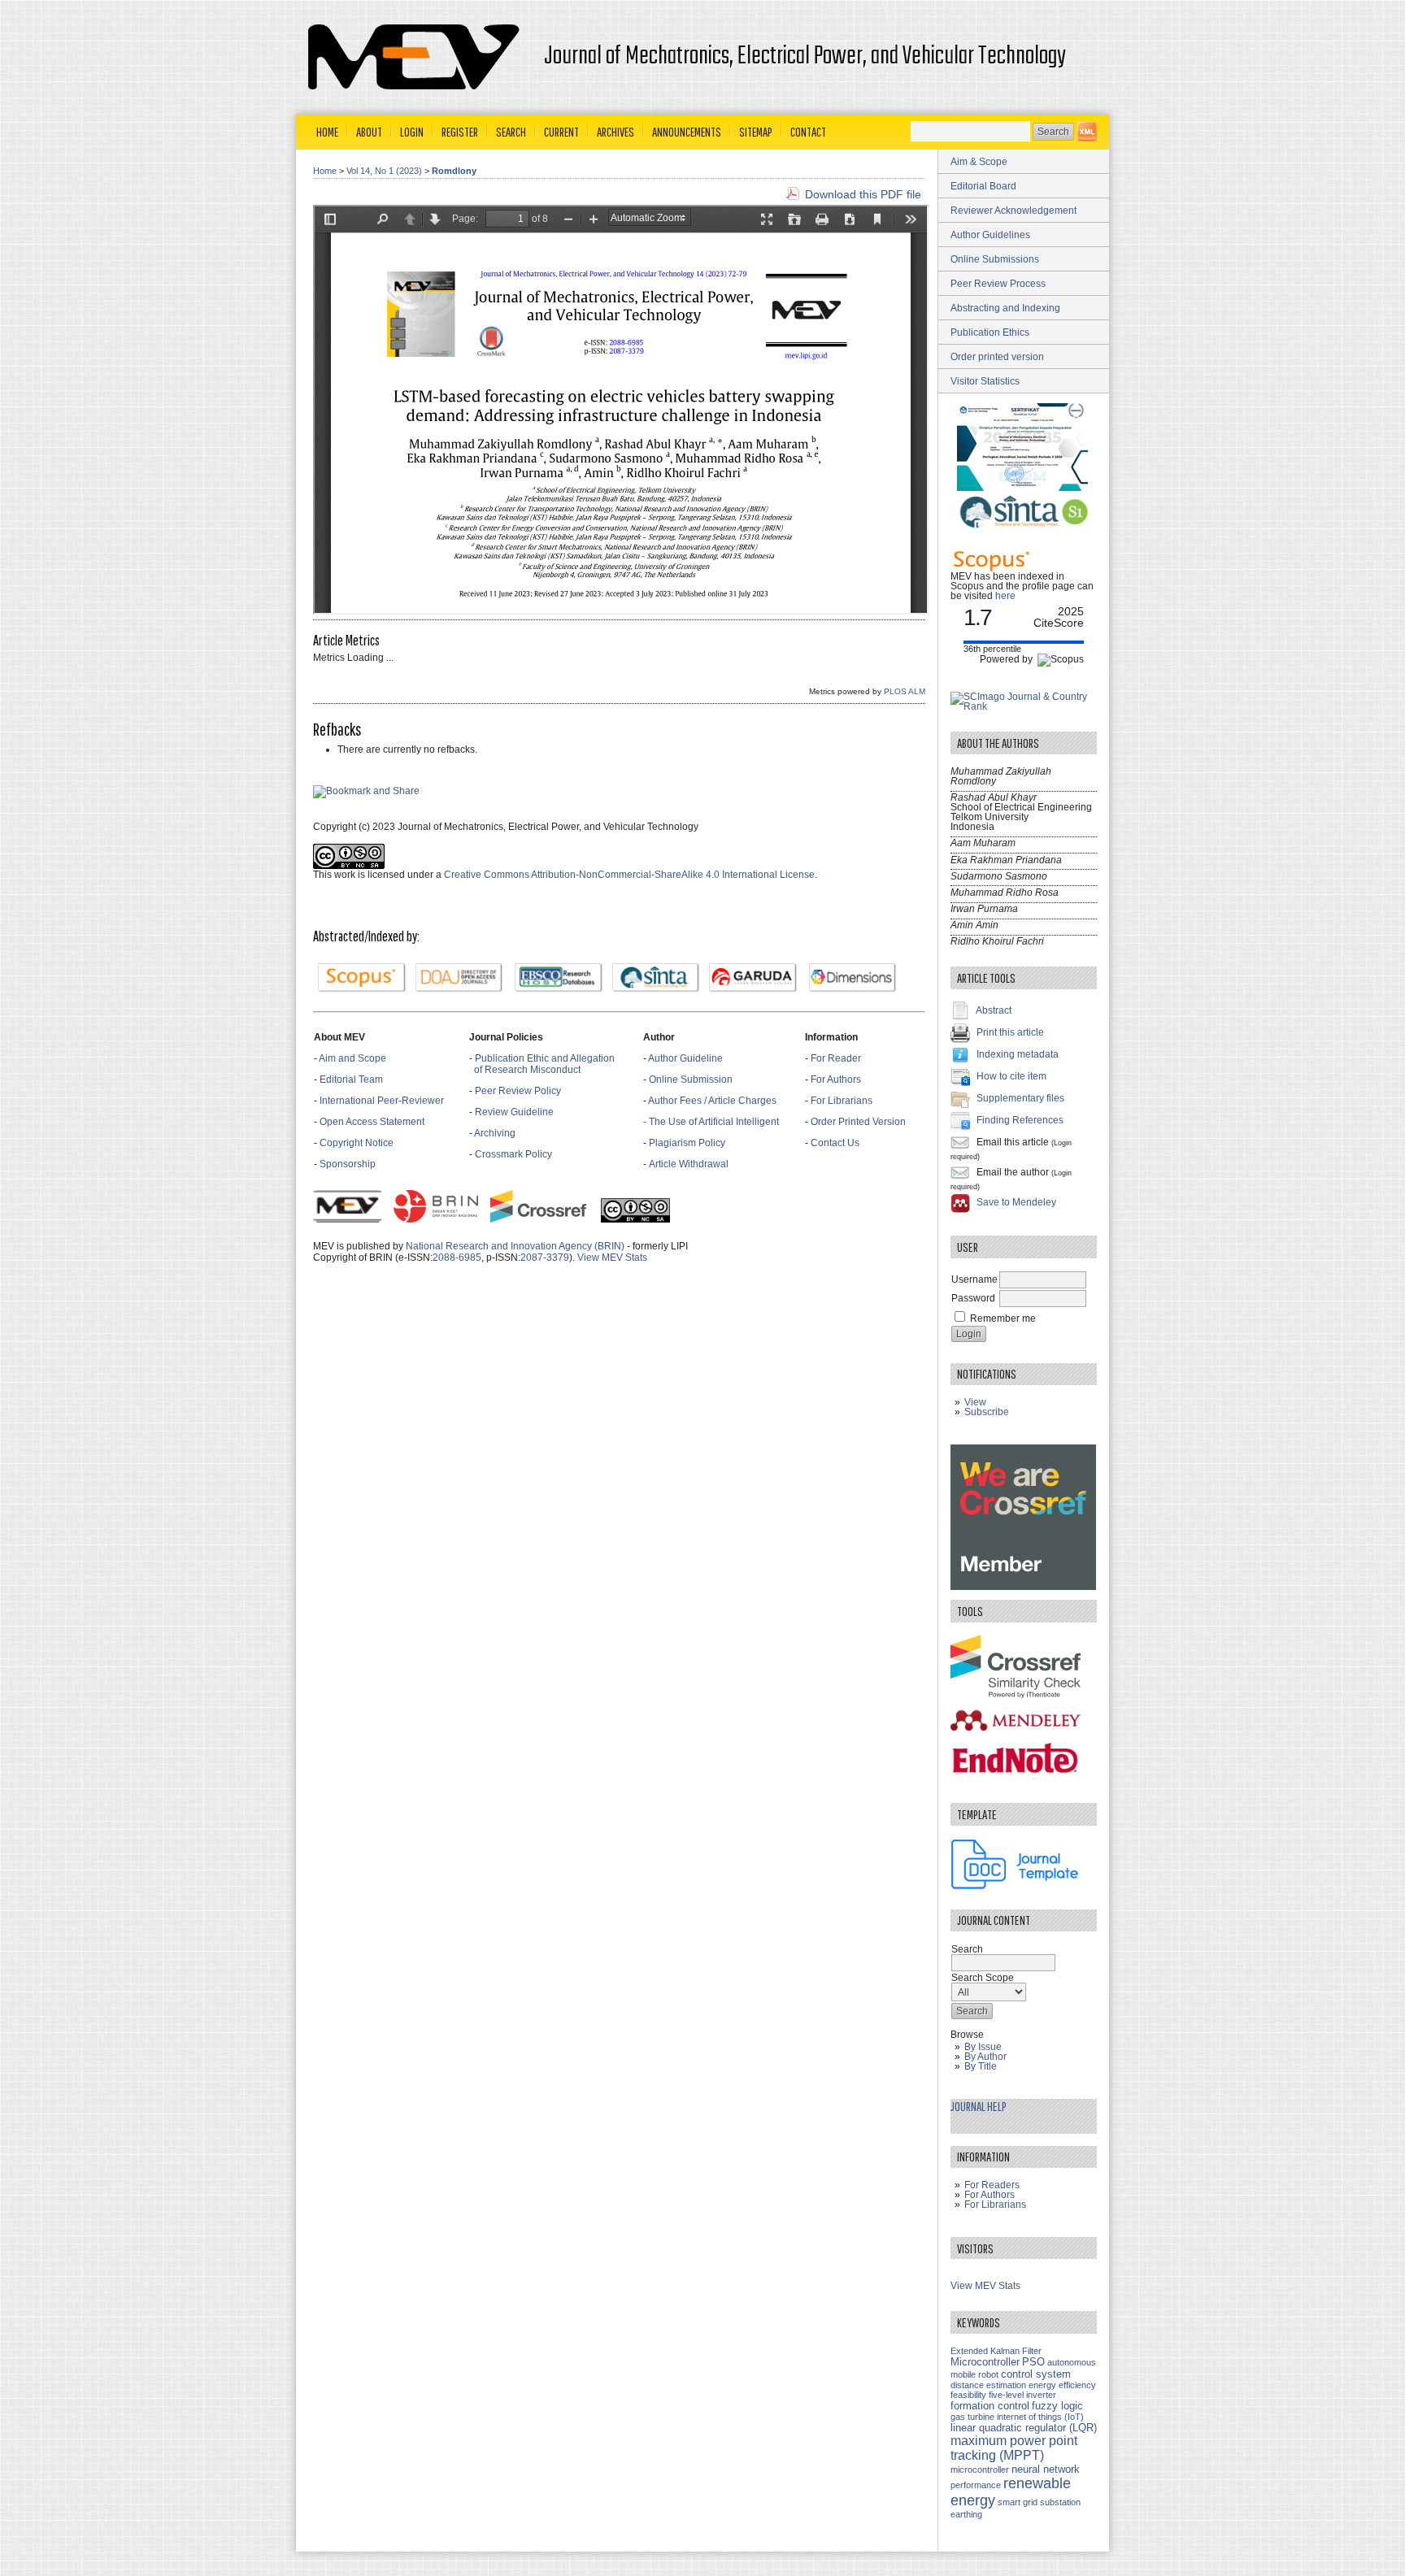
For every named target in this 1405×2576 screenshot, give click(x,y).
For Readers (992, 2185)
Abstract (994, 1010)
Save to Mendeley (1016, 1202)
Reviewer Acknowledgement (1014, 211)
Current (561, 132)
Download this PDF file (863, 194)
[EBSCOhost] (559, 978)
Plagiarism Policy (687, 1143)
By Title (981, 2066)
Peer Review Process (998, 284)
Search (511, 132)
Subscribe (987, 1412)
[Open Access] (1087, 132)
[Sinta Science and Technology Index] (656, 978)
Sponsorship (348, 1164)
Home (327, 132)
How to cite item (1011, 1076)
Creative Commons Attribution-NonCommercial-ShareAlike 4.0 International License (629, 875)
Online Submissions (995, 259)
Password (973, 1298)
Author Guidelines (990, 235)
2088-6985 (457, 1258)
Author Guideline (685, 1058)
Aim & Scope (979, 162)
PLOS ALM (905, 691)
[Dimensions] (853, 978)
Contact (808, 132)
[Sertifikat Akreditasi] (1024, 488)
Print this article (1010, 1032)
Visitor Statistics (985, 381)
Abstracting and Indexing (1005, 308)
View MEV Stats (612, 1258)
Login (412, 132)
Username (974, 1279)
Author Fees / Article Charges (712, 1101)
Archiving (496, 1133)
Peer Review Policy (518, 1091)
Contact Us (835, 1143)
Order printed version (997, 357)
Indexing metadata (1018, 1054)
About (369, 132)
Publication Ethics (990, 332)
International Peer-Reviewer (382, 1101)
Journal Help (979, 2106)
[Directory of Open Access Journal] (459, 978)
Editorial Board (983, 186)
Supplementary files (1020, 1098)
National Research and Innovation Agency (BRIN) (515, 1246)
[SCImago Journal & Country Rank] (1024, 706)
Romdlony (454, 171)
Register (460, 132)
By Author (985, 2057)
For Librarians (842, 1101)
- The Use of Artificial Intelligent (711, 1122)
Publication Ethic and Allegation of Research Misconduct (542, 1064)
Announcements (687, 132)
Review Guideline (514, 1112)
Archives (616, 132)
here (1005, 596)
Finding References (1020, 1120)
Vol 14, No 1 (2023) (384, 171)
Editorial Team (351, 1079)
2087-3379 (545, 1258)
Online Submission (691, 1079)
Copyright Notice (357, 1143)
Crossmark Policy (513, 1154)
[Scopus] (362, 978)
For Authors (836, 1079)
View (975, 1402)
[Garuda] (753, 978)
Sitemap (756, 132)
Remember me (1003, 1318)
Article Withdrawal (689, 1164)
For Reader (836, 1058)
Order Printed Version (858, 1122)
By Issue (983, 2047)
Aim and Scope (352, 1058)
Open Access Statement (372, 1122)
